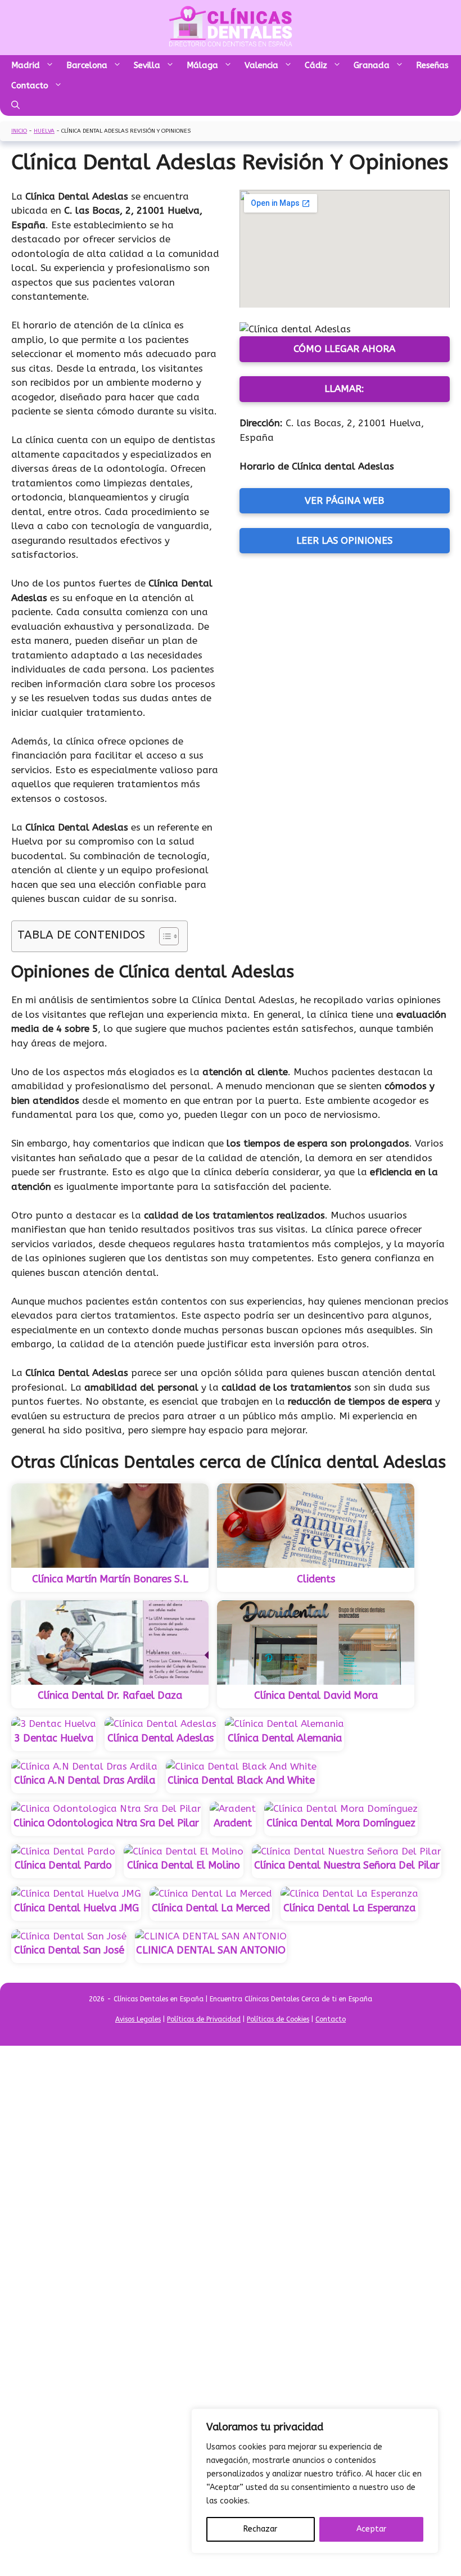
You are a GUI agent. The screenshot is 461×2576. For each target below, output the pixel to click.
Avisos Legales (138, 2019)
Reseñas (432, 65)
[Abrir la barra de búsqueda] (15, 106)
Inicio (19, 131)
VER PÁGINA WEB (344, 500)
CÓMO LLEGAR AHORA (344, 349)
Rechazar (260, 2529)
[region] (315, 2481)
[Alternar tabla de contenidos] (163, 936)
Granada (372, 65)
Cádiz (316, 65)
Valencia (261, 65)
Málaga (202, 65)
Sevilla (147, 65)
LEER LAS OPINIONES (344, 540)
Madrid (26, 65)
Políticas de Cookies (278, 2019)
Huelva (44, 131)
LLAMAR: (344, 389)
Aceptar (371, 2529)
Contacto (30, 85)
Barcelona (87, 65)
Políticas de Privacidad (204, 2019)
